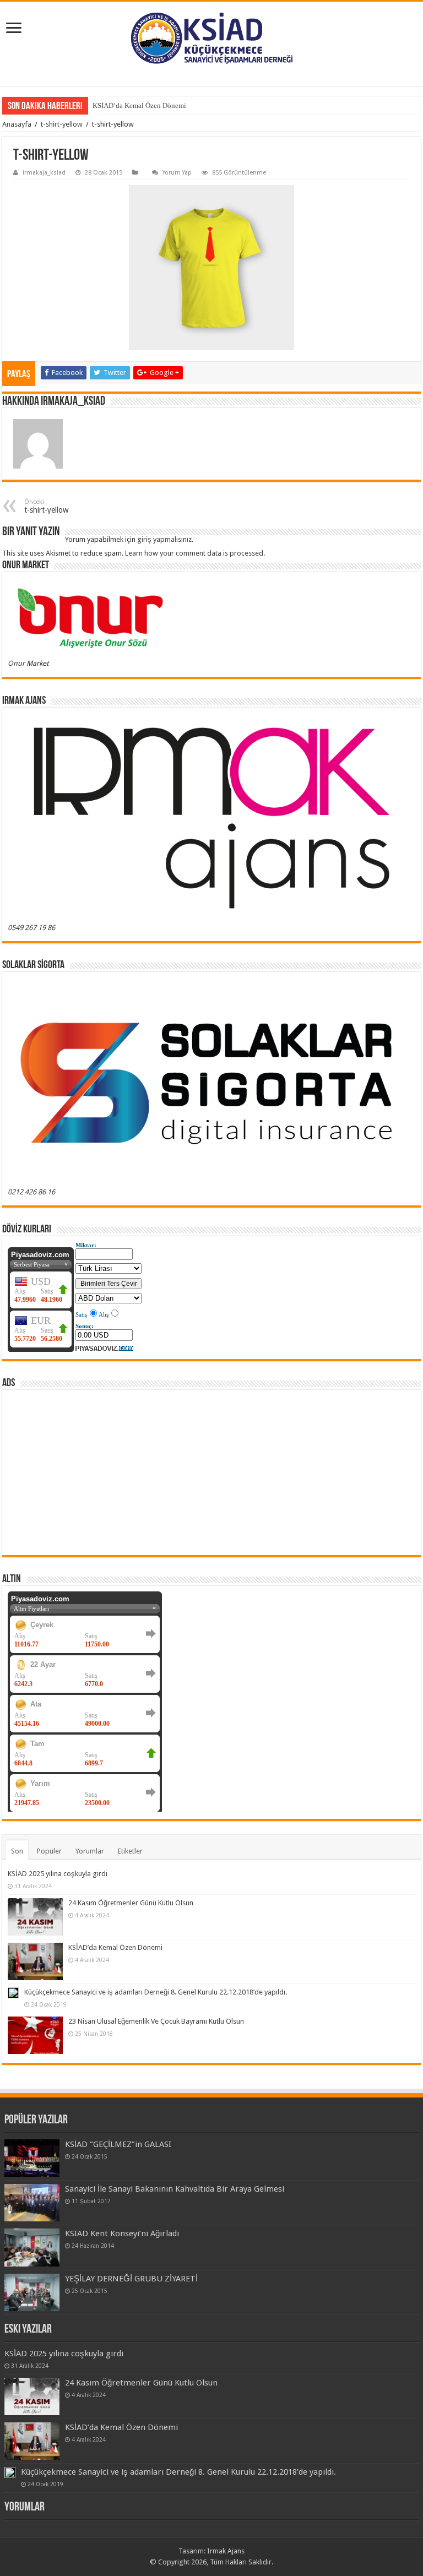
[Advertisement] (211, 1472)
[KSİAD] (211, 38)
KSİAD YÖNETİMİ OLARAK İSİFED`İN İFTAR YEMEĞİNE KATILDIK (200, 105)
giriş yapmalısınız (164, 539)
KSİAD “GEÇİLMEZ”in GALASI (118, 2144)
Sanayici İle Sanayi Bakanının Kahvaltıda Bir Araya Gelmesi (175, 2189)
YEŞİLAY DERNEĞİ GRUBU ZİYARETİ (131, 2279)
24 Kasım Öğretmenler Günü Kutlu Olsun (131, 1903)
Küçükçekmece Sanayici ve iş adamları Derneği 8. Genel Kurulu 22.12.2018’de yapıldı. (156, 1992)
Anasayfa (17, 124)
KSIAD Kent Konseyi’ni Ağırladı (122, 2233)
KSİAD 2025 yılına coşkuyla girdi (58, 1874)
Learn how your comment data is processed (194, 553)
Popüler (49, 1851)
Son (17, 1851)
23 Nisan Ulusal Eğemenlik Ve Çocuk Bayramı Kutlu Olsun (156, 2021)
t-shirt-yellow (62, 124)
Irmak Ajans (226, 2551)
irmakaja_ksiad (44, 173)
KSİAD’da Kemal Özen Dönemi (115, 1947)
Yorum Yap (177, 173)
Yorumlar (90, 1851)
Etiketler (130, 1851)
